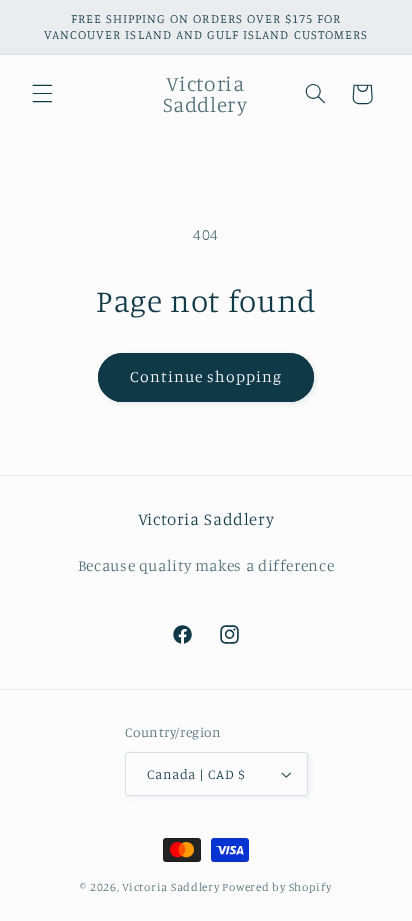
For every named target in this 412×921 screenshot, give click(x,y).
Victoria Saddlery (171, 887)
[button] (42, 94)
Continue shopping (206, 376)
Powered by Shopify (276, 887)
